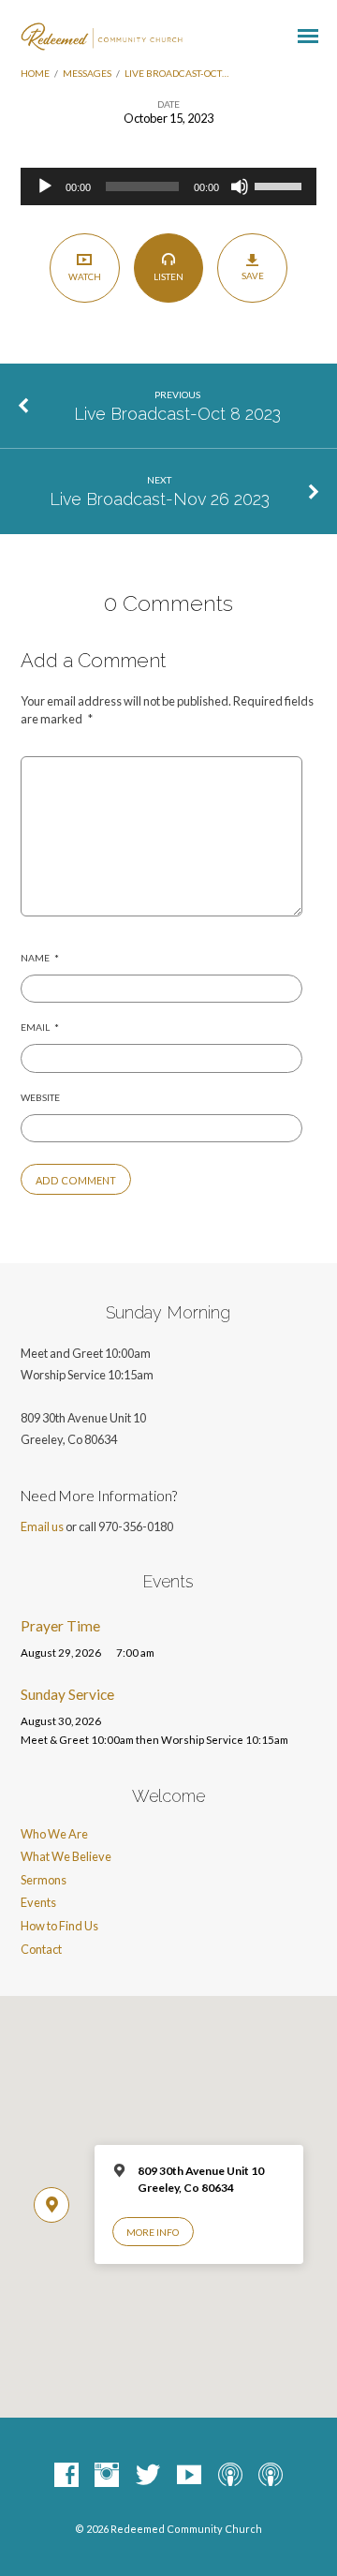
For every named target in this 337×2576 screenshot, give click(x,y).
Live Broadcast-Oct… (176, 73)
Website (40, 1097)
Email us (42, 1526)
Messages (87, 73)
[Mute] (240, 186)
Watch (85, 276)
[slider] (281, 185)
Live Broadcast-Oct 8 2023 (177, 414)
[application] (169, 186)
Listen (168, 276)
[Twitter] (148, 2476)
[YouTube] (189, 2476)
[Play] (45, 186)
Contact (41, 1949)
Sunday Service (67, 1694)
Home (35, 73)
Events (38, 1902)
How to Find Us (59, 1926)
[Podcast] (230, 2476)
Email (40, 1027)
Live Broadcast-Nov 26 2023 (160, 499)
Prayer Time (60, 1626)
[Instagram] (107, 2476)
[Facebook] (66, 2476)
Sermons (44, 1880)
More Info (153, 2232)
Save (253, 275)
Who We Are (54, 1834)
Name (40, 958)
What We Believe (66, 1856)
